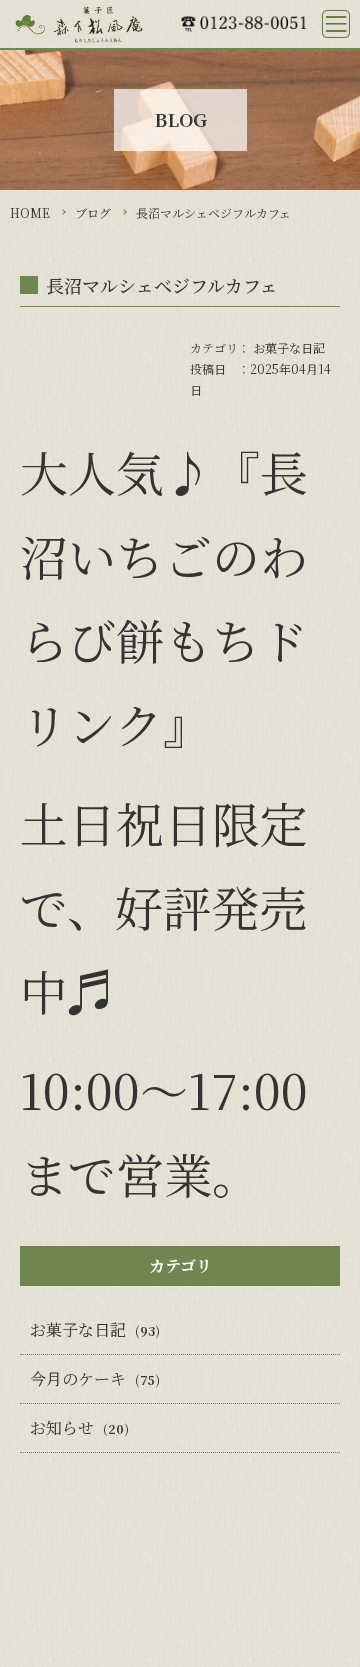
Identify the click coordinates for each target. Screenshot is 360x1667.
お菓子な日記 (289, 347)
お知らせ (62, 1427)
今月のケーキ (78, 1378)
